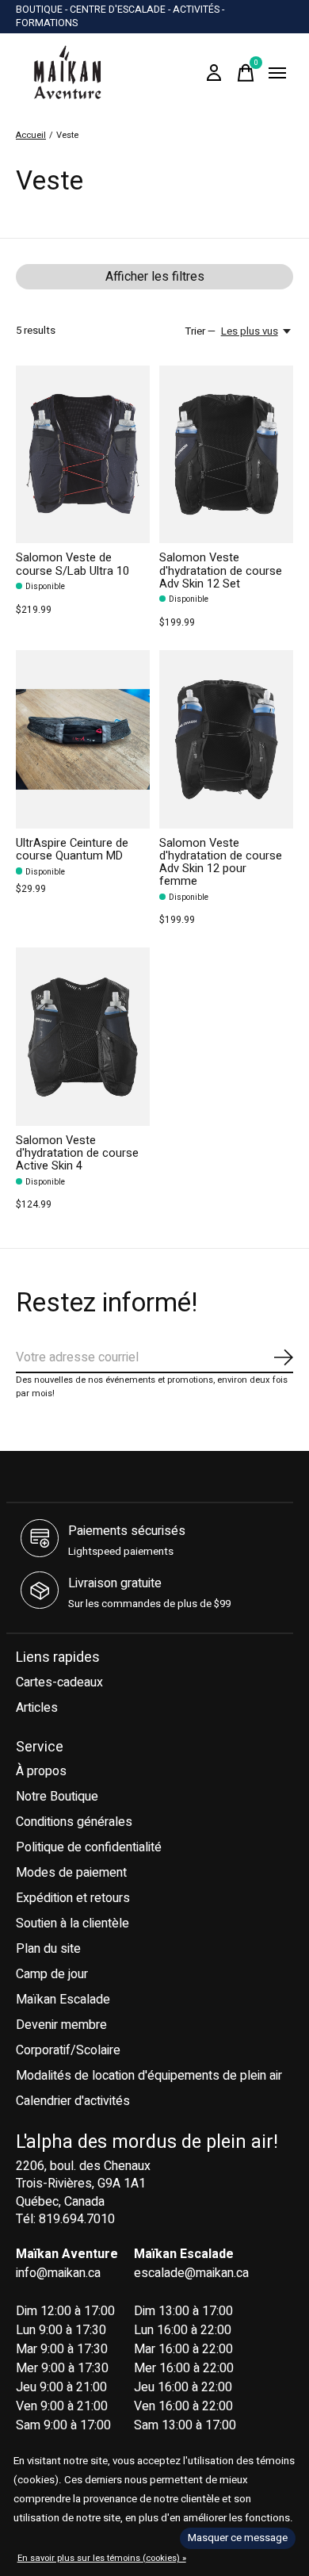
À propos (41, 1771)
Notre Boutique (57, 1797)
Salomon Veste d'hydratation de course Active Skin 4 (77, 1153)
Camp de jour (52, 1974)
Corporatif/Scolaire (68, 2050)
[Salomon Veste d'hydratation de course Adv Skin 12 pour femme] (226, 739)
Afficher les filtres (155, 277)
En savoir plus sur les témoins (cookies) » (102, 2558)
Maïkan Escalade (63, 2000)
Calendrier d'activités (73, 2101)
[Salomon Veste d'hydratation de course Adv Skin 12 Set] (226, 455)
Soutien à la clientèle (72, 1923)
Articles (37, 1708)
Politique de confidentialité (89, 1847)
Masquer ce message (238, 2538)
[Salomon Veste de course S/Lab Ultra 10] (83, 455)
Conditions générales (74, 1822)
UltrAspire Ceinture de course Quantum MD (72, 850)
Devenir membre (61, 2025)
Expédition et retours (73, 1898)
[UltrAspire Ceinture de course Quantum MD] (83, 739)
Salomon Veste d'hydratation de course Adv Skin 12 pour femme (221, 862)
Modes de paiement (71, 1873)
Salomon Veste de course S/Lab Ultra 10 (72, 564)
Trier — (200, 331)
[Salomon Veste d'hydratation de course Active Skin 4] (83, 1037)
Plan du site (48, 1949)
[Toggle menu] (277, 73)
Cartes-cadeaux (59, 1682)
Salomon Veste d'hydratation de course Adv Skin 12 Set (221, 570)
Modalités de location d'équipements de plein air (149, 2076)
